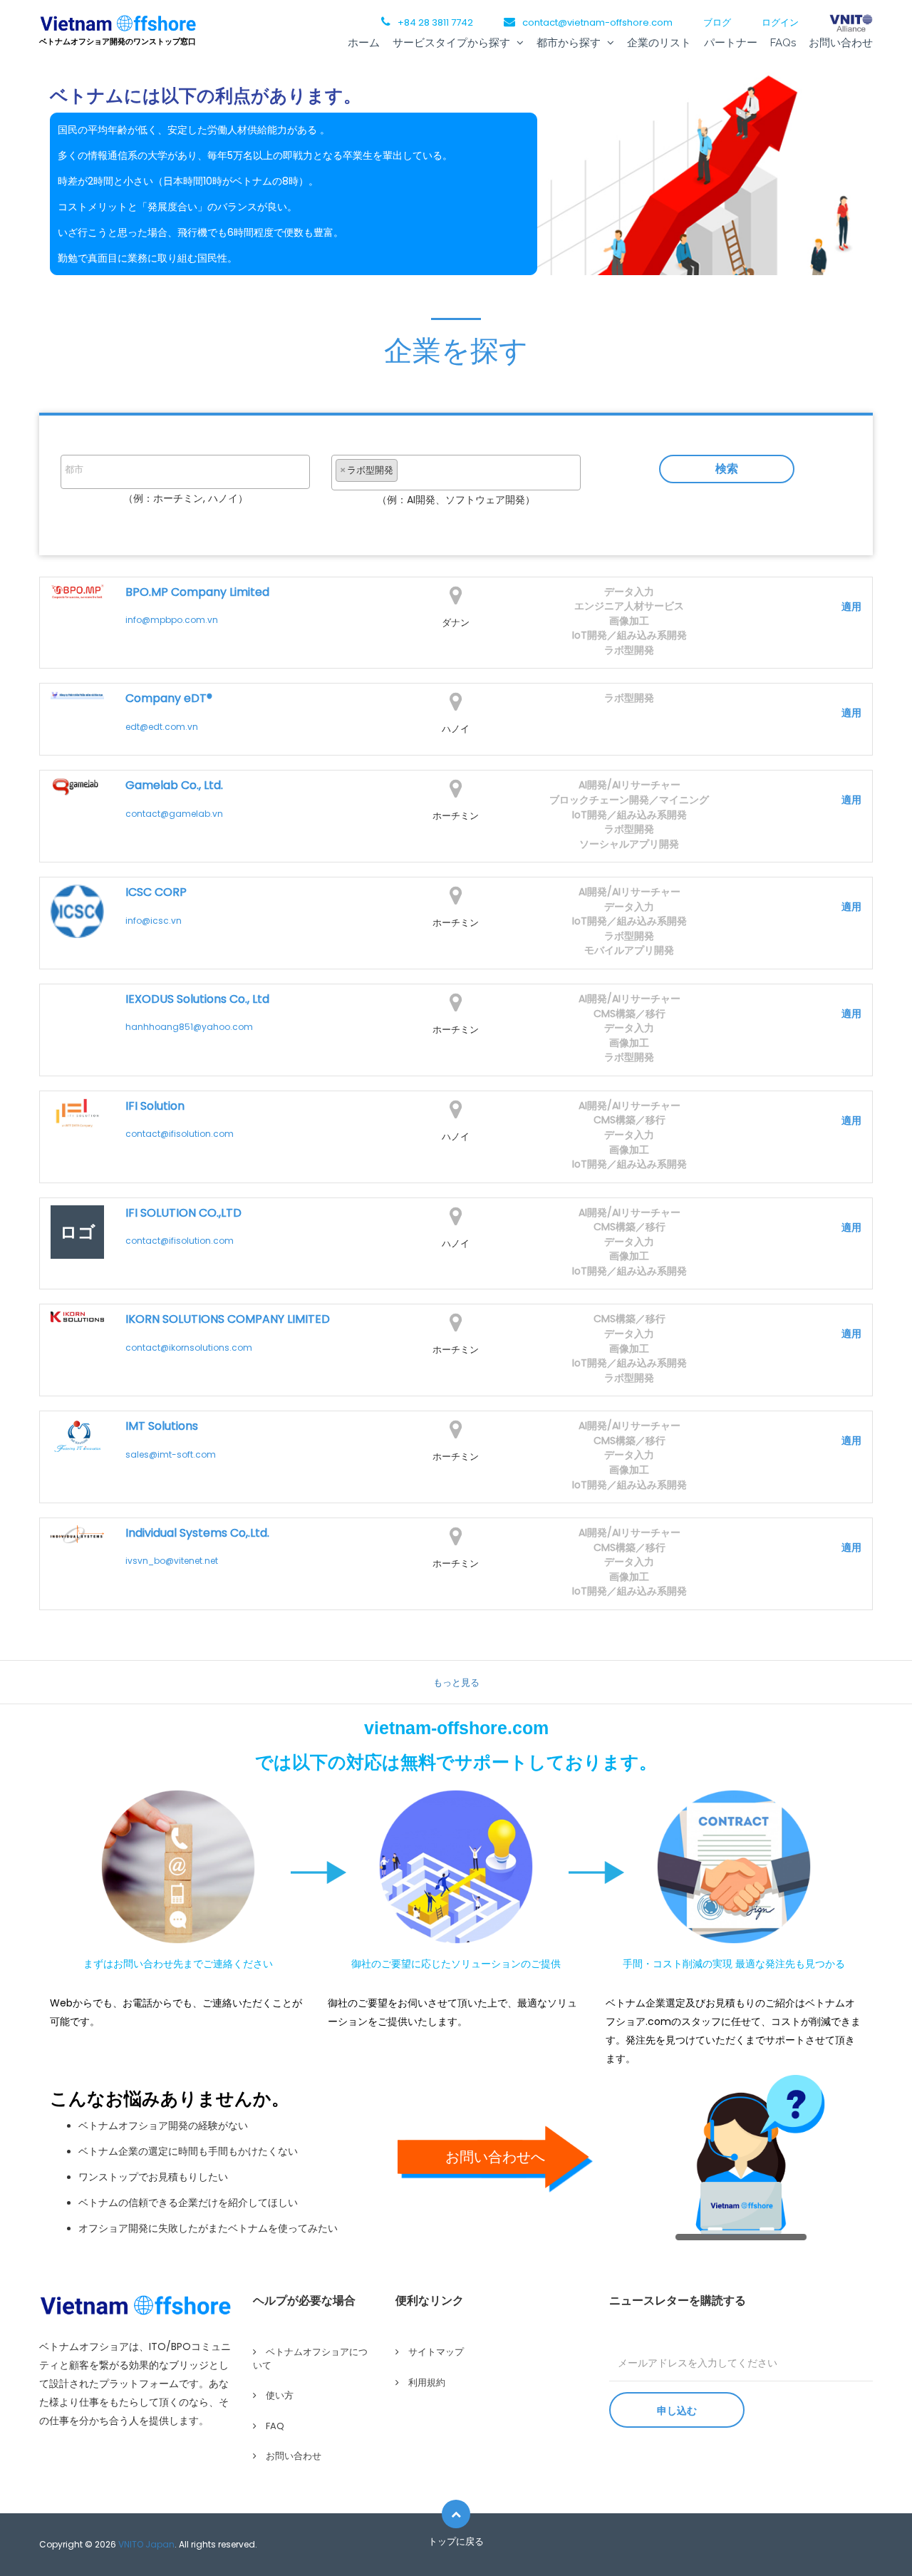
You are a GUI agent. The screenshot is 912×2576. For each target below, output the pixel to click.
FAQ (275, 2426)
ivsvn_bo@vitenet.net (172, 1561)
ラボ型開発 (629, 650)
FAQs (783, 43)
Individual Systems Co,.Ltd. (197, 1533)
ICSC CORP (156, 892)
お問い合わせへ (495, 2157)
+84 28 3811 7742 (435, 22)
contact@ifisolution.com (180, 1134)
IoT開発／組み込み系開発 (629, 635)
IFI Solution (155, 1106)
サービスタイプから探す (453, 43)
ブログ (717, 22)
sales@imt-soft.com (171, 1454)
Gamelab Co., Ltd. (174, 785)
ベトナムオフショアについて (310, 2359)
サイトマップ (436, 2352)
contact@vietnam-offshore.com (597, 22)
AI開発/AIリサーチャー (629, 785)
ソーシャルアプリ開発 (629, 844)
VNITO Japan (146, 2544)
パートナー (731, 43)
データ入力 (629, 592)
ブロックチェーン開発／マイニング (629, 800)
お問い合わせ (841, 43)
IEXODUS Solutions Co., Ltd (197, 999)
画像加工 (629, 621)
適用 (851, 607)
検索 (727, 469)
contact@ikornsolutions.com (189, 1348)
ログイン (780, 22)
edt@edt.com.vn (162, 727)
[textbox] (189, 470)
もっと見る (456, 1683)
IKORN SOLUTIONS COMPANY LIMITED (228, 1319)
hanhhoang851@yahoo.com (189, 1027)
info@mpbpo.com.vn (172, 620)
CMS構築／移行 (629, 1014)
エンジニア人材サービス (629, 606)
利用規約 (427, 2382)
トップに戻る (456, 2541)
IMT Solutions (162, 1426)
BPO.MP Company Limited (197, 592)
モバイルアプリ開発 (629, 950)
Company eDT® (169, 699)
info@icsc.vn (154, 921)
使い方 (280, 2395)
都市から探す (570, 43)
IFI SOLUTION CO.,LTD (183, 1213)
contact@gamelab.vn (174, 814)
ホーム (364, 43)
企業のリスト (659, 43)
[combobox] (185, 472)
